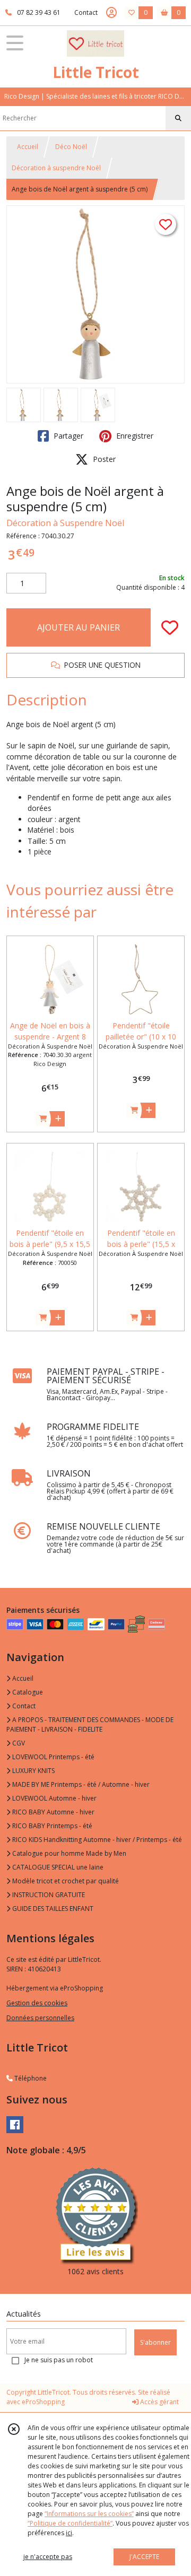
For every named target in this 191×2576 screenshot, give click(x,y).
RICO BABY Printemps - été (51, 1826)
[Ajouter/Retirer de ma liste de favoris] (170, 627)
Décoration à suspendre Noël (56, 168)
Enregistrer (134, 436)
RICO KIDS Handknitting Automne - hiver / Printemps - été (96, 1840)
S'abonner (155, 2342)
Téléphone (30, 2078)
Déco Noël (71, 147)
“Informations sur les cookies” (89, 2514)
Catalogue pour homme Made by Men (68, 1853)
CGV (18, 1743)
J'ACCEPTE (144, 2557)
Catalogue (27, 1692)
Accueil (28, 147)
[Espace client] (111, 13)
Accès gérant (159, 2402)
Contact (86, 12)
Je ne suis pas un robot (59, 2360)
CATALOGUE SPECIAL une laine (57, 1867)
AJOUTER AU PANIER (79, 627)
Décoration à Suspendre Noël (65, 523)
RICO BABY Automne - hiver (53, 1812)
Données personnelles (40, 2018)
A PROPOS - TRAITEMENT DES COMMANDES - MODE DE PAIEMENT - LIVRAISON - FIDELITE (90, 1724)
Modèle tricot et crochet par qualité (65, 1881)
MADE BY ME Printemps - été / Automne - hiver (80, 1784)
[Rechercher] (178, 118)
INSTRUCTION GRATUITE (48, 1895)
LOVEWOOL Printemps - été (53, 1757)
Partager (67, 436)
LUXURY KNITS (33, 1771)
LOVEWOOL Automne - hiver (54, 1798)
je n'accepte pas (48, 2557)
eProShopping (43, 2402)
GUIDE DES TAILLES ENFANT (52, 1909)
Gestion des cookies (37, 2003)
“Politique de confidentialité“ (70, 2523)
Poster (103, 459)
